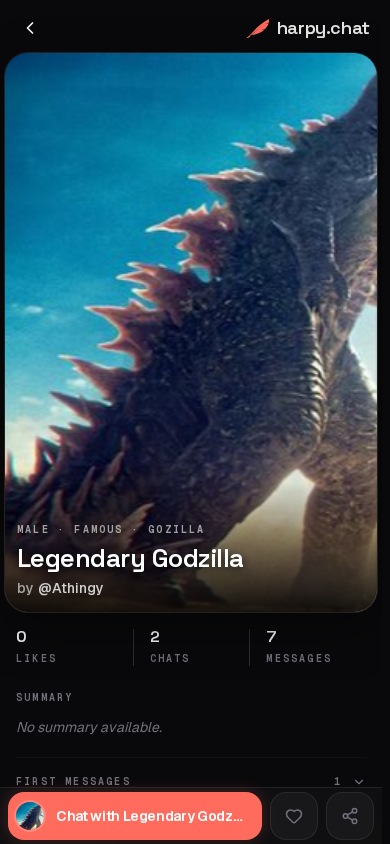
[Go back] (30, 28)
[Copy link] (350, 816)
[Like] (294, 816)
